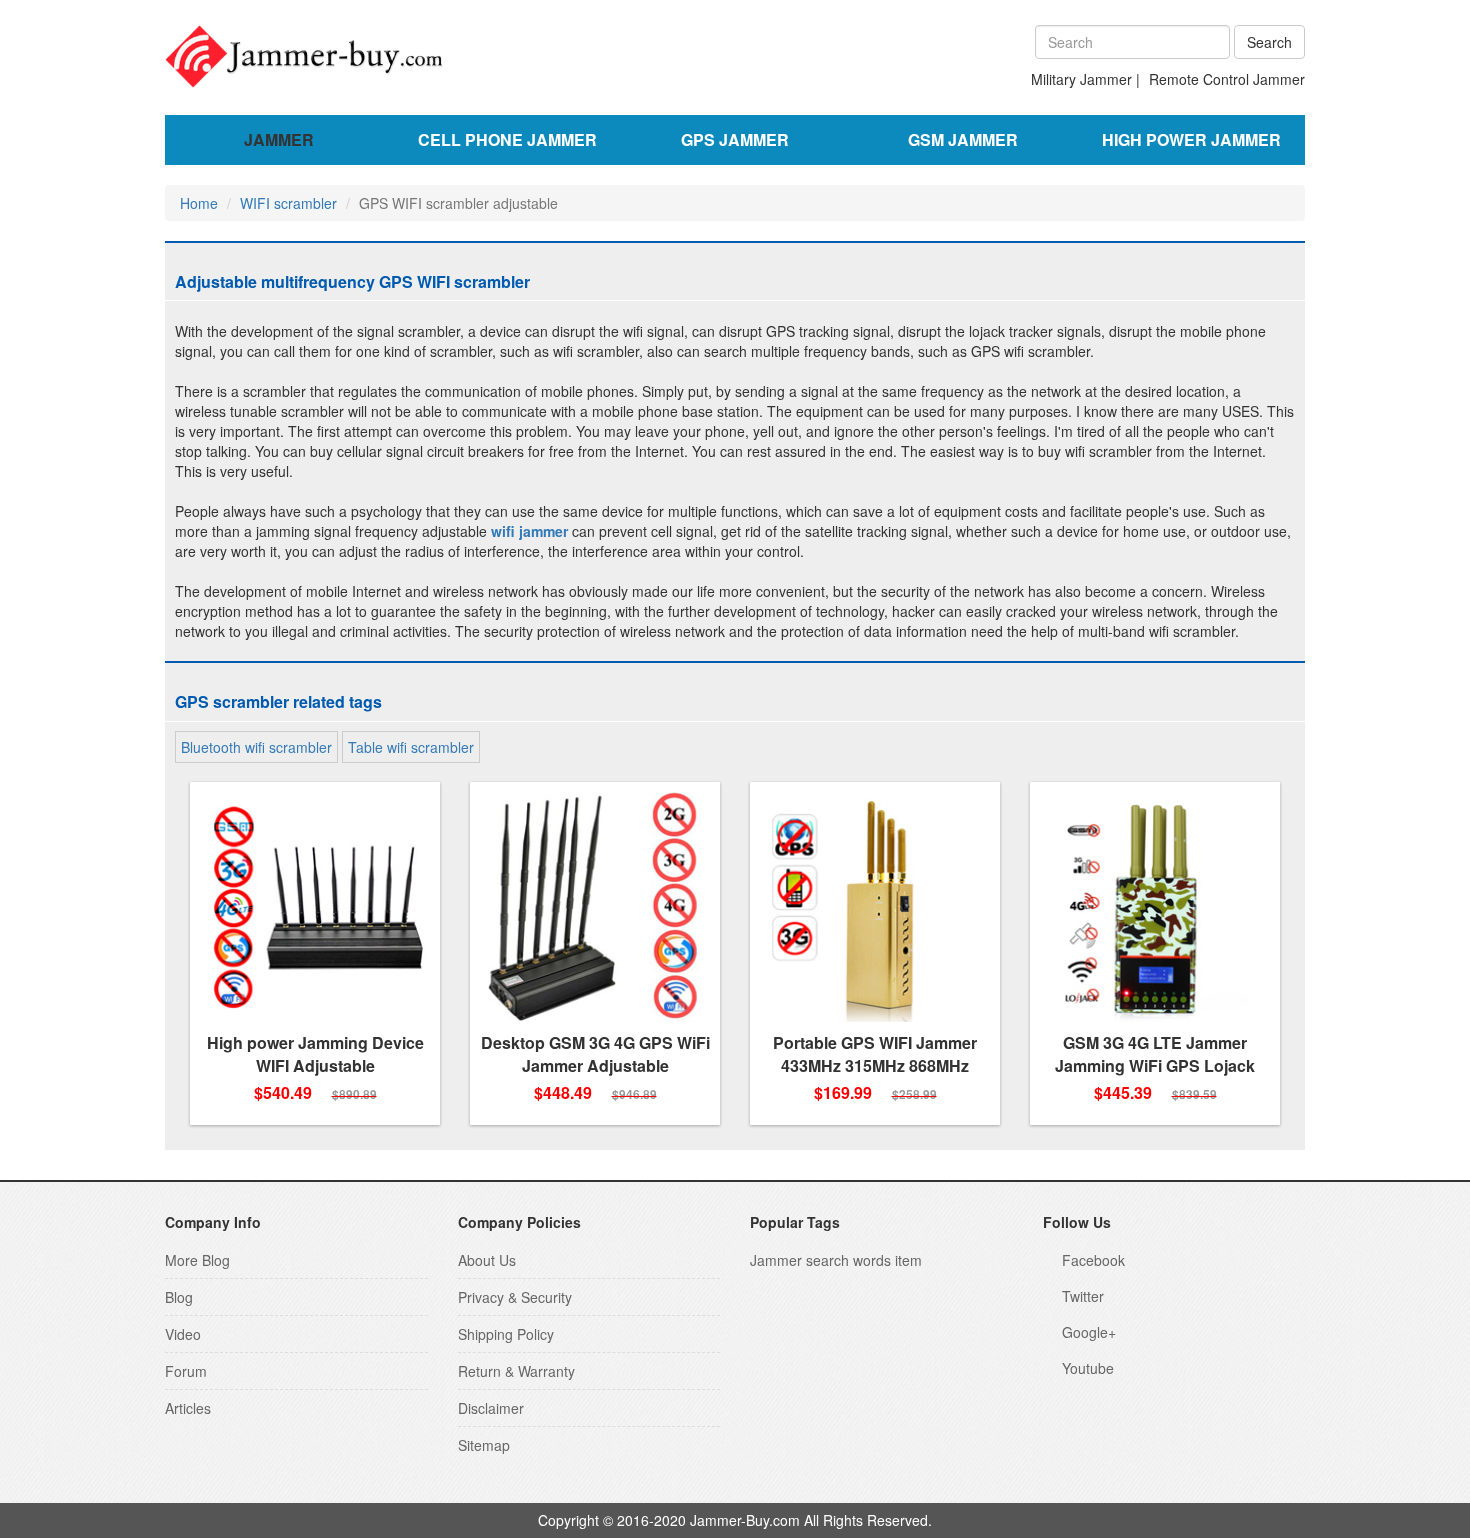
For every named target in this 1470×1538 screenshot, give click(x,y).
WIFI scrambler (288, 203)
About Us (487, 1260)
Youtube (1088, 1368)
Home (199, 203)
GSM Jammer (963, 139)
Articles (188, 1408)
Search (1269, 42)
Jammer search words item (836, 1260)
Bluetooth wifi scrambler (256, 747)
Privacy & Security (515, 1297)
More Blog (197, 1260)
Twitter (1083, 1296)
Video (183, 1334)
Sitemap (484, 1445)
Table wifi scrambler (411, 747)
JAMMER (279, 139)
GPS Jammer (735, 139)
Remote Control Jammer (1227, 79)
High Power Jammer (1191, 139)
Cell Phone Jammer (507, 139)
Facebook (1093, 1260)
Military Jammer (1081, 79)
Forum (186, 1371)
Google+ (1089, 1332)
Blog (179, 1297)
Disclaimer (491, 1408)
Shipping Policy (506, 1334)
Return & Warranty (516, 1371)
